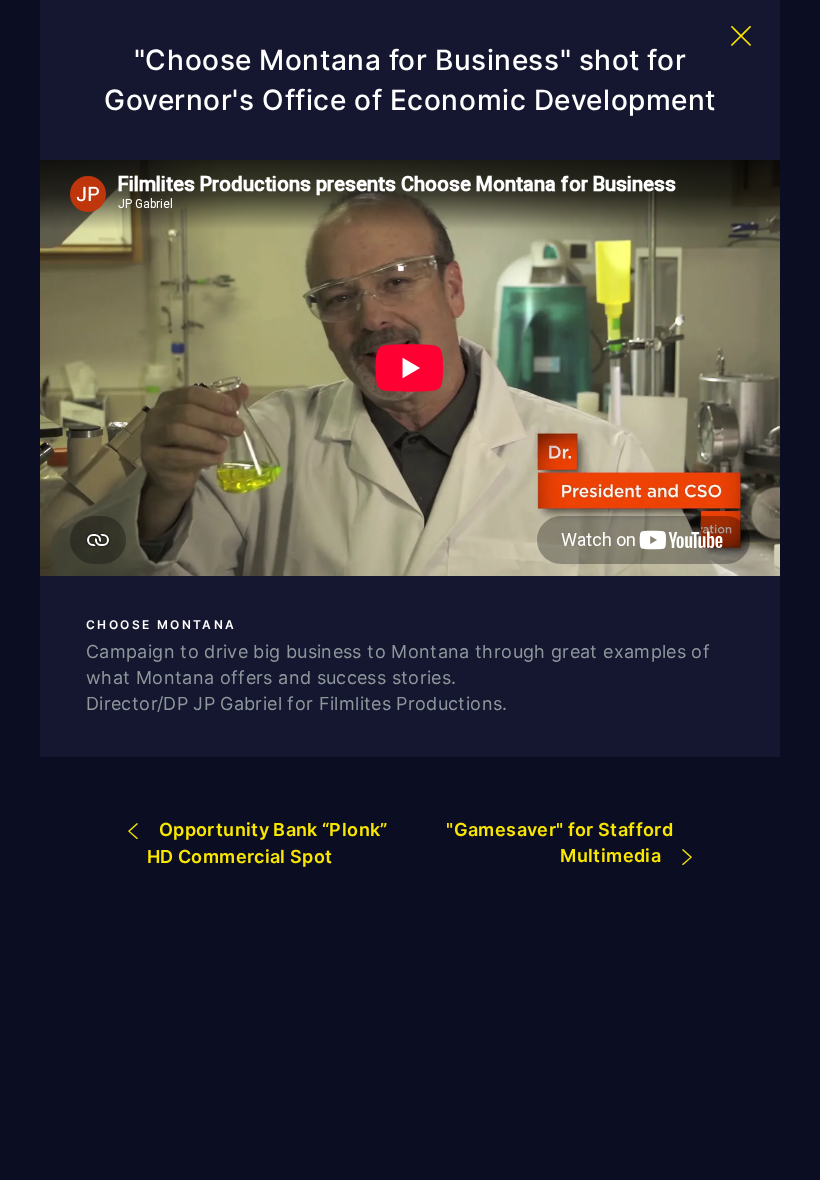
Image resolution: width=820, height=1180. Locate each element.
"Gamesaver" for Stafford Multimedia (559, 842)
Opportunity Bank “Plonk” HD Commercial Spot (267, 843)
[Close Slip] (741, 36)
